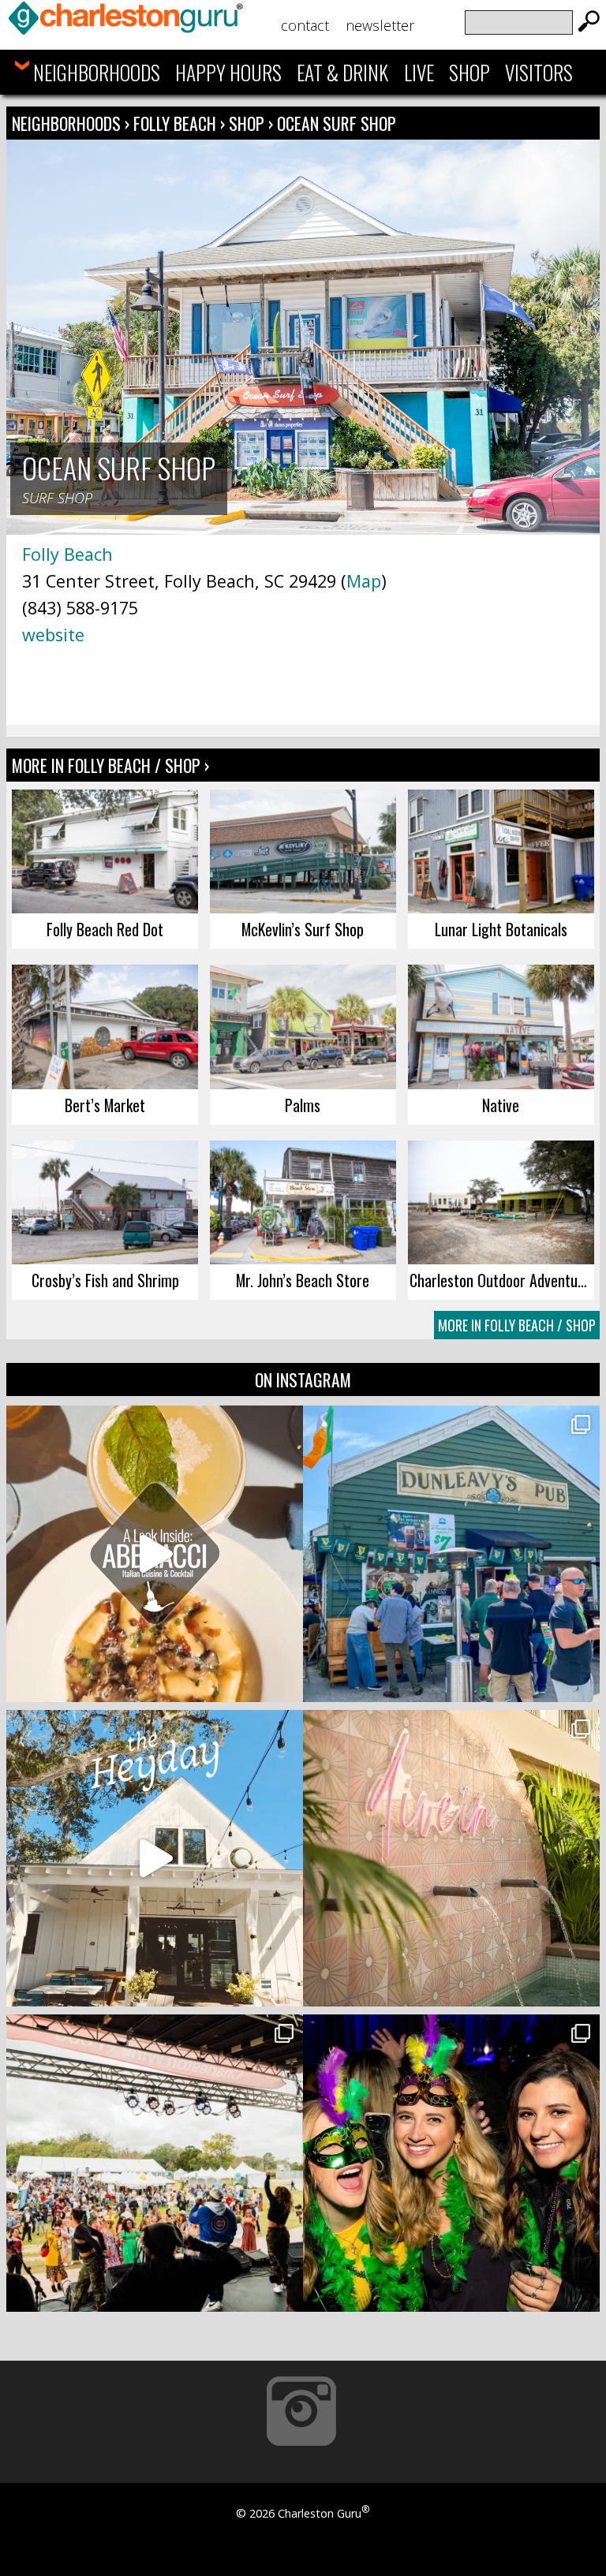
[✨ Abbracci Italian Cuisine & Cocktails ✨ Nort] (155, 1554)
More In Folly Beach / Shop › (110, 765)
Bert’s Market (105, 1105)
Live (419, 72)
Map (364, 581)
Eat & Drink (342, 72)
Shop (469, 72)
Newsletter (380, 25)
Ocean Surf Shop (337, 123)
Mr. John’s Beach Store (303, 1280)
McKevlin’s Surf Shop (303, 929)
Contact (305, 25)
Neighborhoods (97, 72)
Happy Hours (228, 72)
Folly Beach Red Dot (105, 929)
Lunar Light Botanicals (501, 929)
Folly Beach (177, 123)
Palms (303, 1105)
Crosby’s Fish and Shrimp (105, 1280)
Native (501, 1105)
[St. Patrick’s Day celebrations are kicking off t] (451, 1554)
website (53, 635)
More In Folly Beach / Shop (517, 1325)
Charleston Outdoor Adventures (501, 1280)
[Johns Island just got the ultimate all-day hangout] (155, 1858)
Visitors (539, 72)
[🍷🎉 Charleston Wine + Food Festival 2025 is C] (155, 2163)
